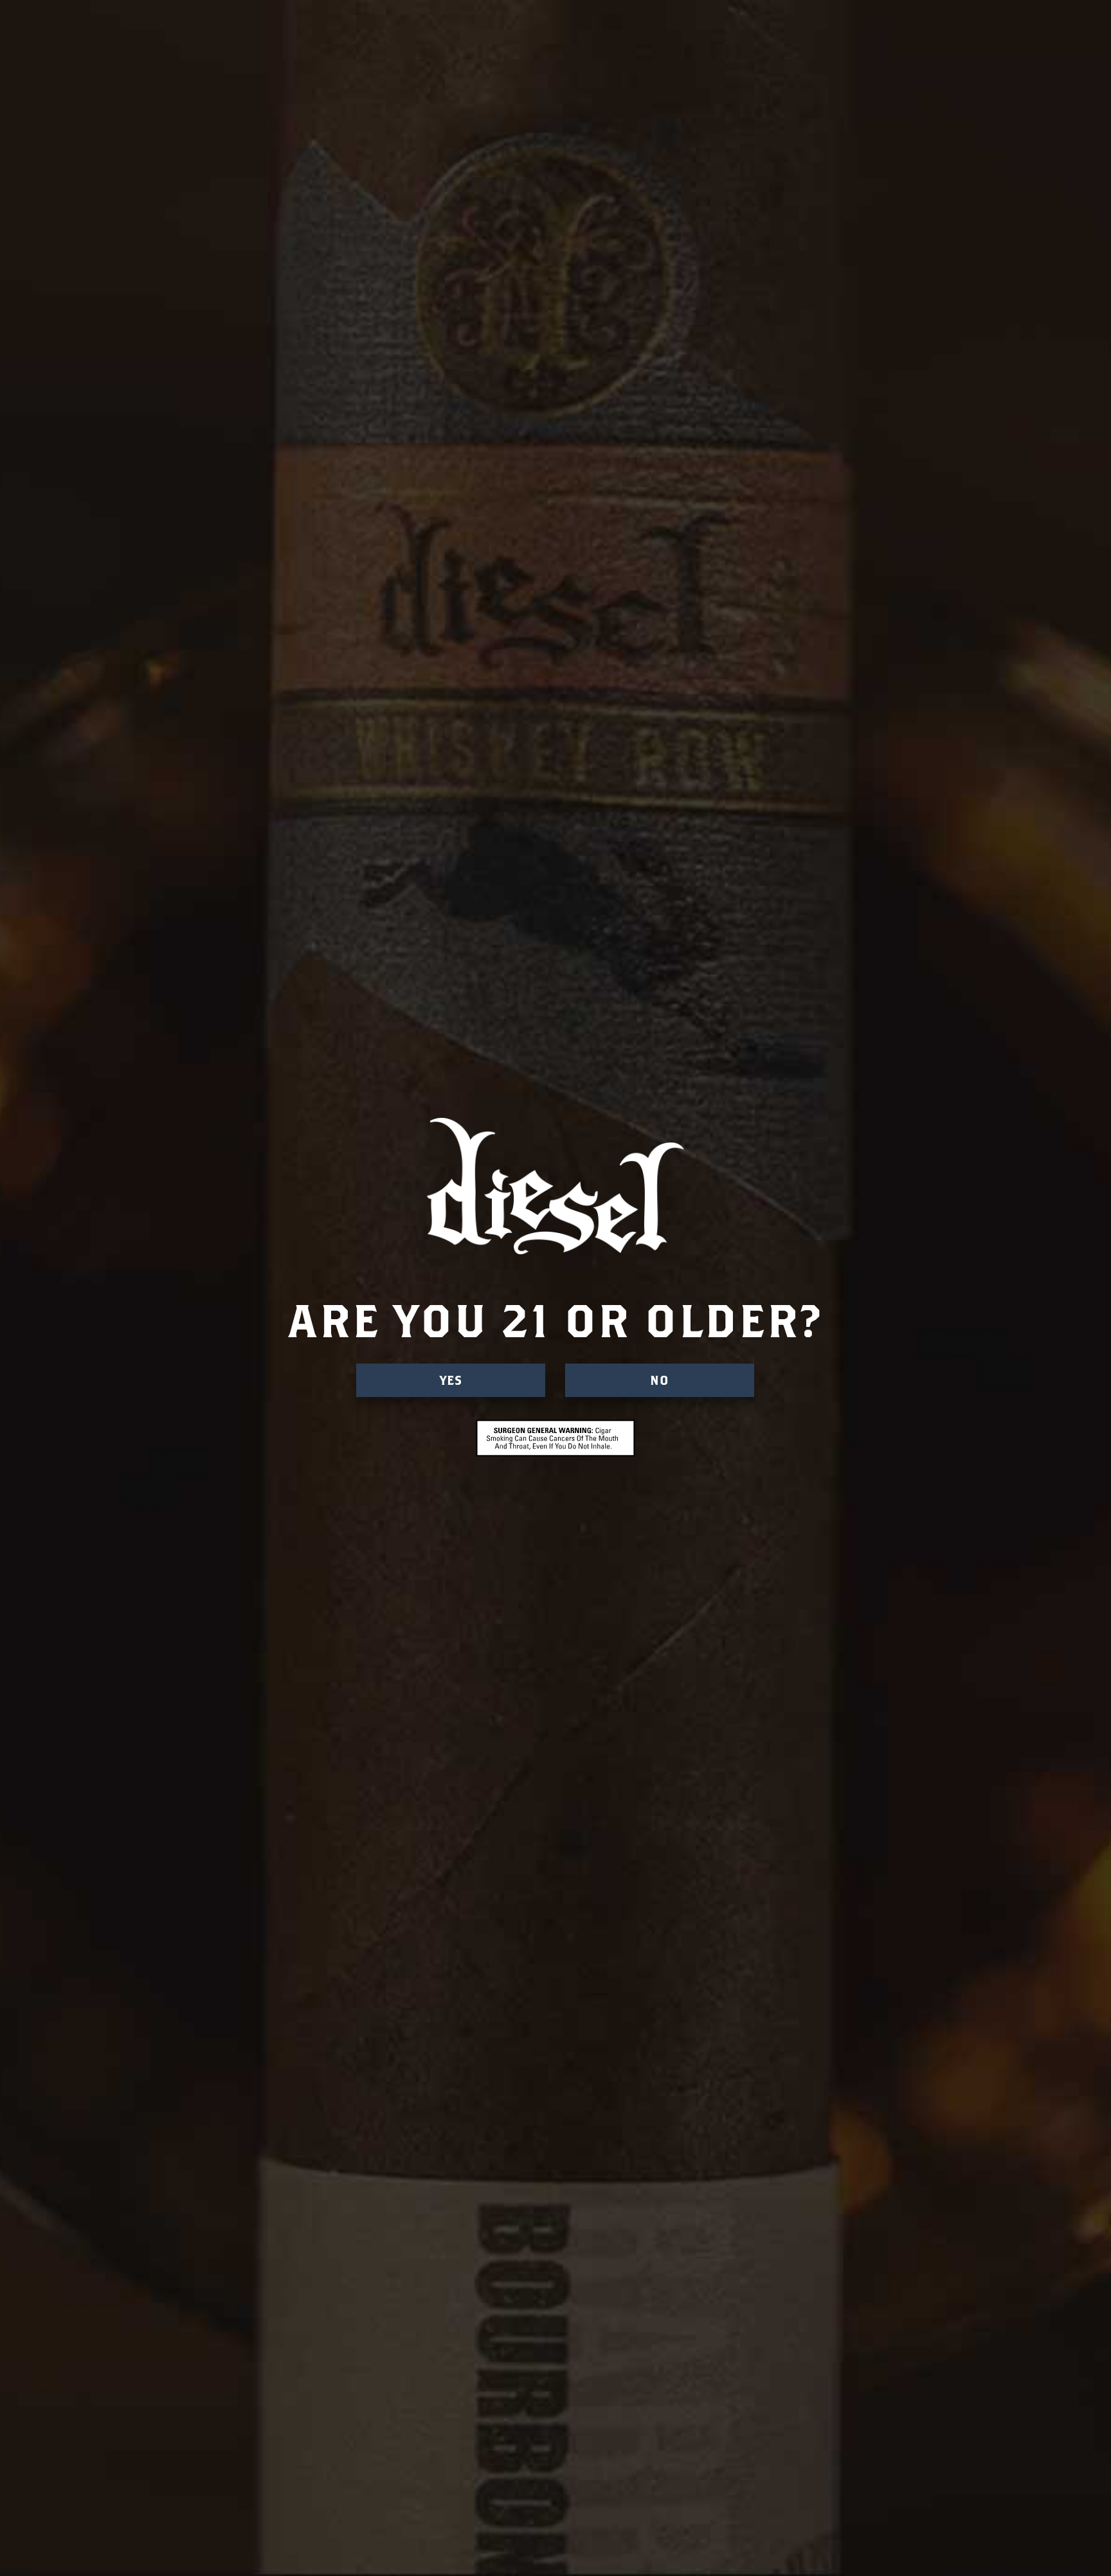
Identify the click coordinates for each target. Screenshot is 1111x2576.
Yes (451, 1380)
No (660, 1380)
